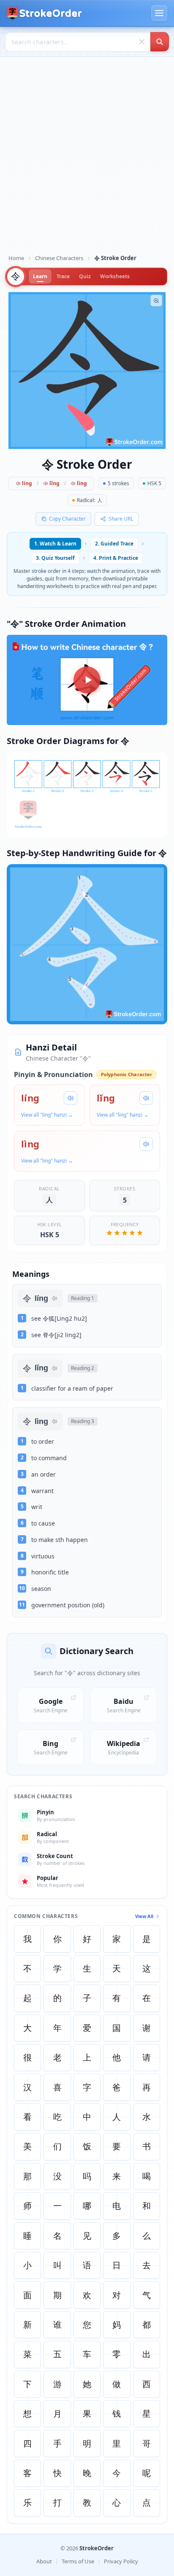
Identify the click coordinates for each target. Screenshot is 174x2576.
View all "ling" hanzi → (47, 1115)
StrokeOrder (97, 2548)
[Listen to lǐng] (146, 1098)
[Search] (160, 42)
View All (144, 1916)
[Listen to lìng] (146, 1144)
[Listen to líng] (71, 1098)
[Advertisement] (87, 158)
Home (16, 258)
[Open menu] (159, 13)
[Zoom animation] (156, 301)
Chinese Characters (59, 258)
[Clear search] (142, 42)
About (44, 2561)
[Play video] (87, 680)
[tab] (40, 277)
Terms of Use (78, 2561)
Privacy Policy (121, 2561)
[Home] (45, 13)
